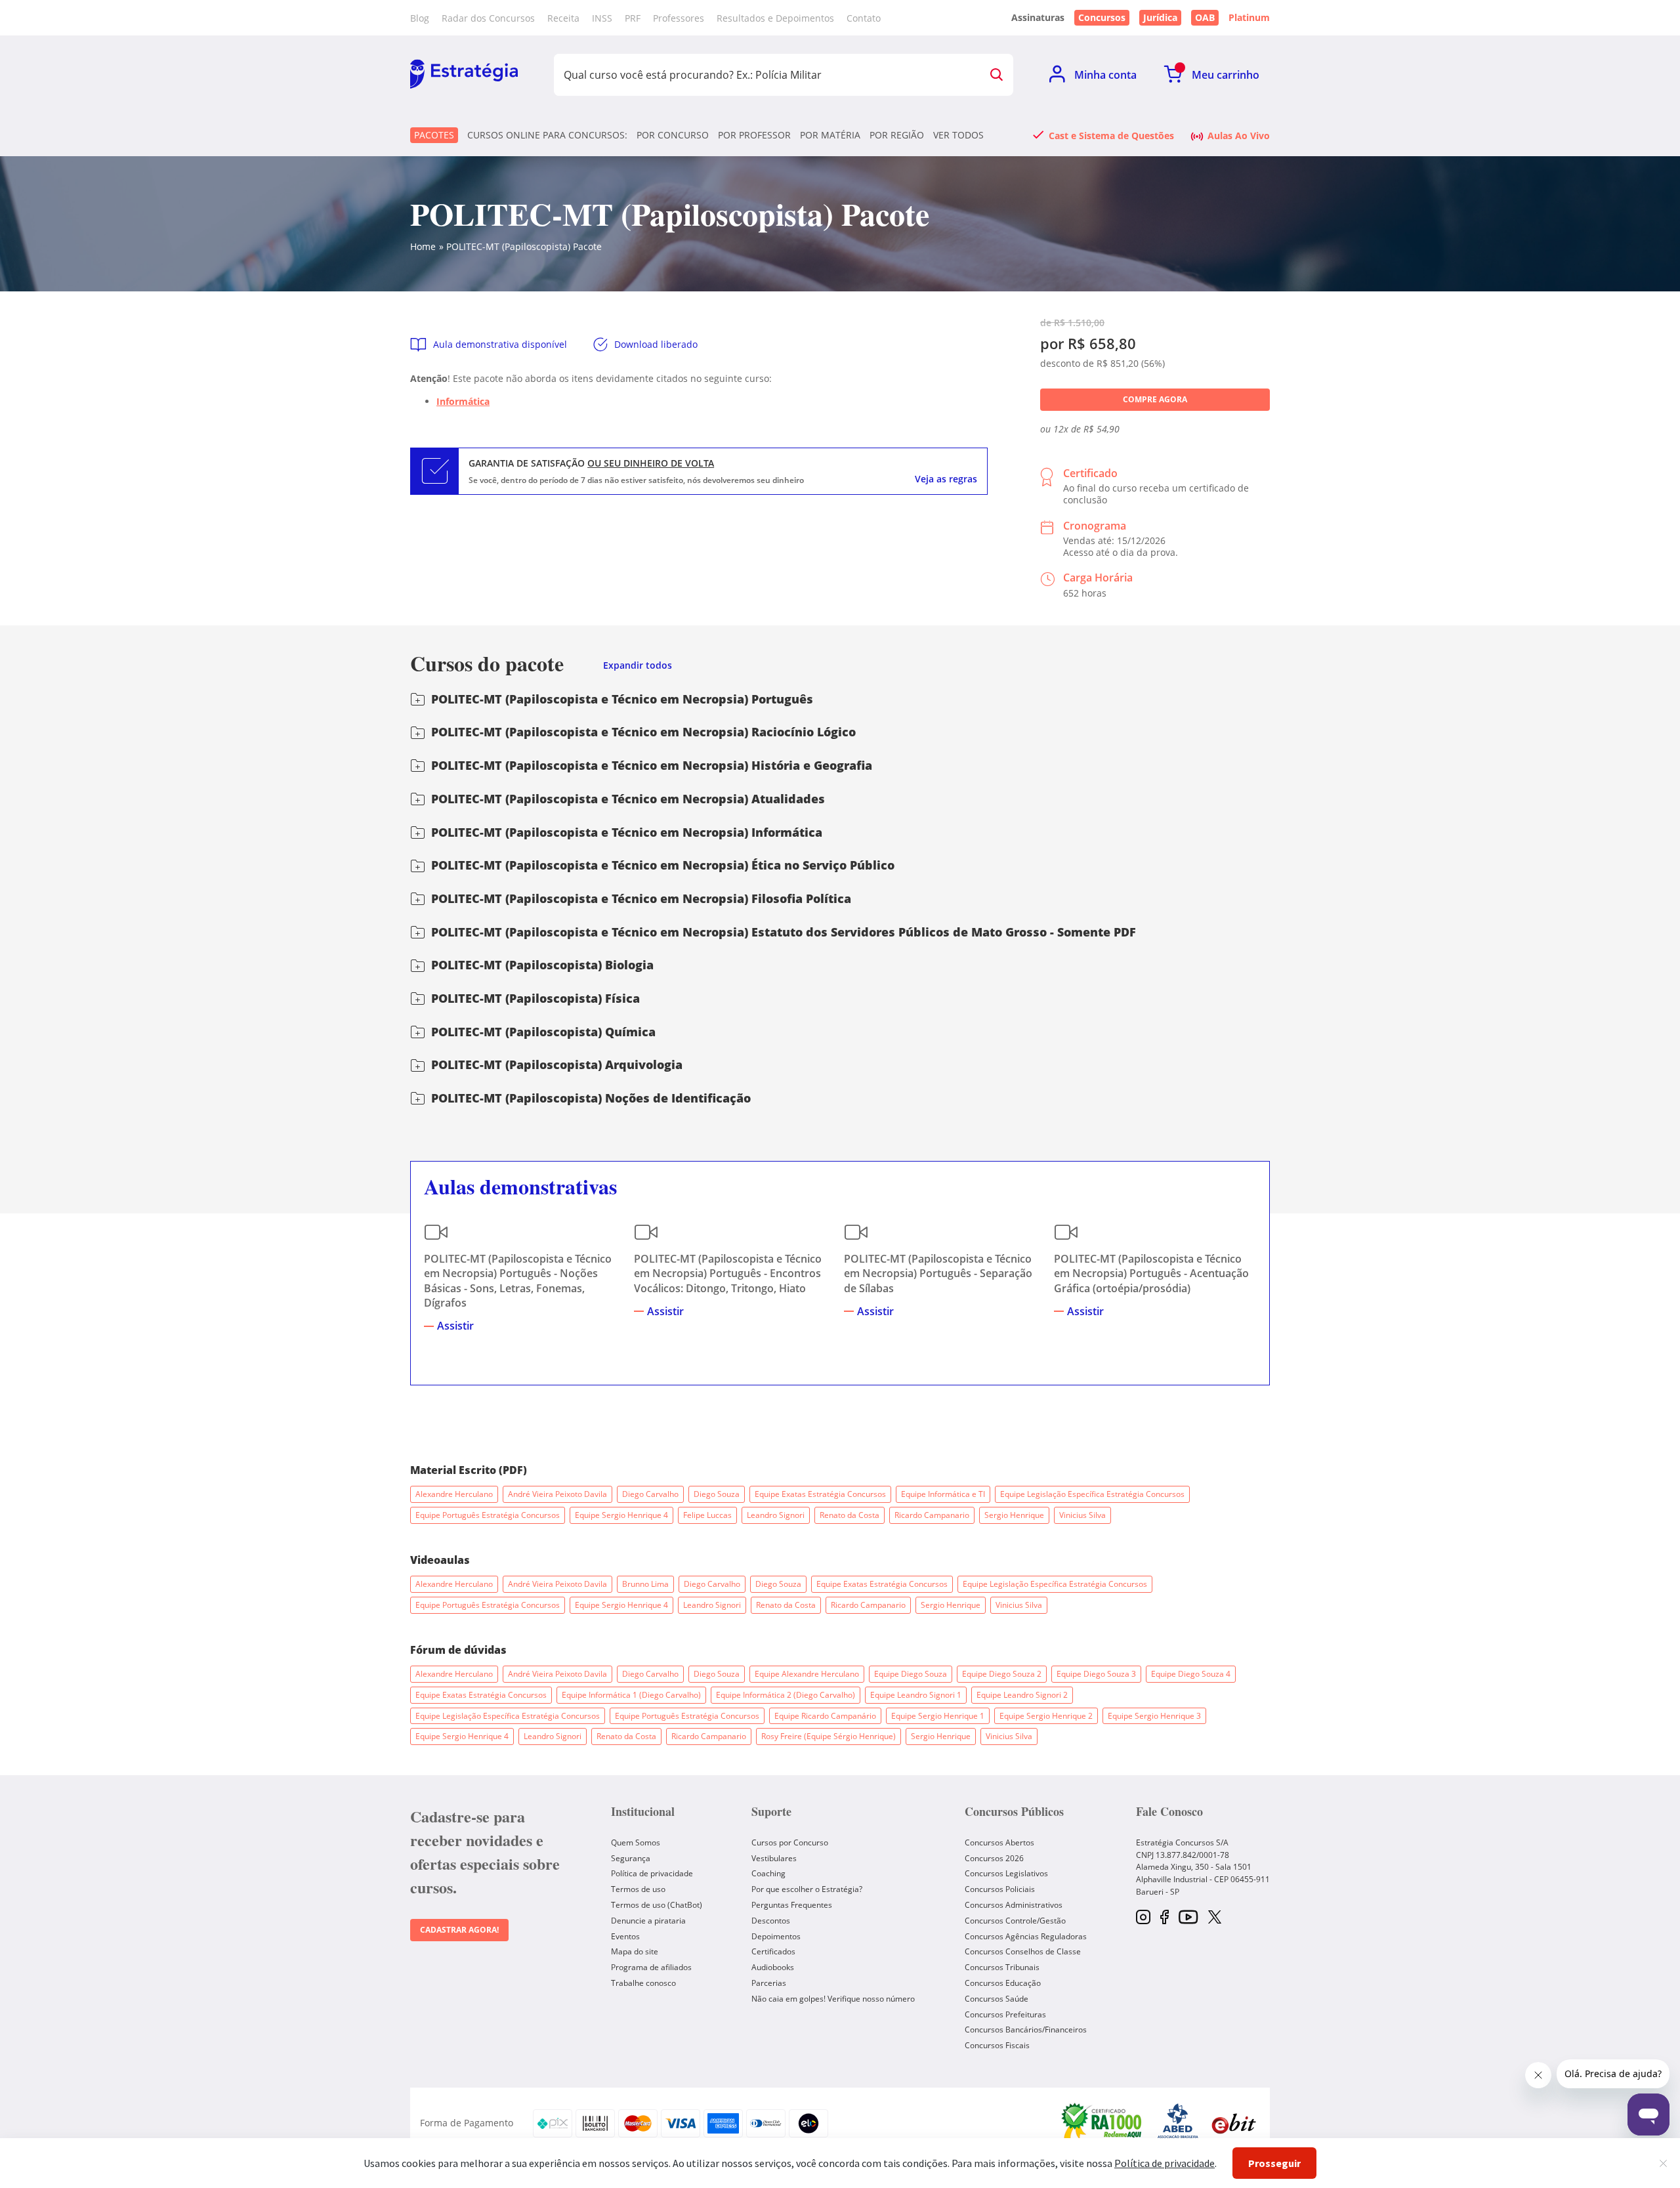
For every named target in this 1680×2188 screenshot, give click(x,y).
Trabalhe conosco (643, 1983)
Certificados (773, 1951)
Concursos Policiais (1000, 1889)
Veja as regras (946, 479)
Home (423, 246)
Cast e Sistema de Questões (1111, 135)
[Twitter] (1215, 1918)
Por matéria (830, 135)
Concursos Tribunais (1002, 1967)
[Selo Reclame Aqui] (1102, 2123)
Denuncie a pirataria (648, 1921)
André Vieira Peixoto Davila (557, 1494)
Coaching (768, 1873)
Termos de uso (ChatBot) (657, 1905)
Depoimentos (776, 1936)
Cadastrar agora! (459, 1930)
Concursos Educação (1003, 1983)
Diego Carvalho (650, 1494)
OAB (1205, 17)
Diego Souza (717, 1494)
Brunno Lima (645, 1584)
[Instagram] (1143, 1918)
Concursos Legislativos (1006, 1873)
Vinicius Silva (1082, 1515)
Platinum (1249, 18)
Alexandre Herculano (454, 1494)
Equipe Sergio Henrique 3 (1154, 1716)
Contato (864, 18)
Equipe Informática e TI (943, 1494)
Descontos (771, 1921)
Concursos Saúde (997, 1999)
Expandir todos (638, 666)
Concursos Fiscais (997, 2045)
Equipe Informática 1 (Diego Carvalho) (631, 1695)
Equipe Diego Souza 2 (1002, 1674)
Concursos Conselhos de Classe (1023, 1951)
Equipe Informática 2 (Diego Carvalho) (786, 1695)
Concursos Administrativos (1014, 1905)
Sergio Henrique (1014, 1515)
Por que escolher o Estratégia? (807, 1889)
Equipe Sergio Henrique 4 (621, 1515)
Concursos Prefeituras (1005, 2014)
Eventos (625, 1936)
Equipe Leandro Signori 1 (916, 1695)
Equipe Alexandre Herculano (807, 1674)
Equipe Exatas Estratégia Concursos (820, 1494)
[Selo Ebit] (1234, 2123)
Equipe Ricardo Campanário (825, 1716)
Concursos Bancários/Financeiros (1026, 2030)
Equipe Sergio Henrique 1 (938, 1716)
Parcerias (769, 1983)
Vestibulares (774, 1858)
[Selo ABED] (1178, 2123)
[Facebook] (1165, 1918)
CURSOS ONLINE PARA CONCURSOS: (547, 135)
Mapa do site (635, 1951)
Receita (563, 18)
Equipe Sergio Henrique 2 (1046, 1716)
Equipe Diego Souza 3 (1096, 1674)
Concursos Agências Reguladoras (1026, 1936)
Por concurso (673, 135)
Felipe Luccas (707, 1515)
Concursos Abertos (999, 1842)
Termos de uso (638, 1889)
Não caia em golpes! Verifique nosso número (833, 1999)
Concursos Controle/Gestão (1015, 1921)
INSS (602, 18)
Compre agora (1155, 399)
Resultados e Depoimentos (775, 18)
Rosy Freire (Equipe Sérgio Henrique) (829, 1736)
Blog (420, 18)
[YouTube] (1188, 1918)
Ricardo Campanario (932, 1515)
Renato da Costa (850, 1515)
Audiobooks (773, 1967)
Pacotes (434, 135)
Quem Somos (636, 1842)
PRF (633, 18)
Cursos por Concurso (790, 1842)
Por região (897, 135)
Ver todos (958, 135)
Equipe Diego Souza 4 (1191, 1674)
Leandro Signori (776, 1515)
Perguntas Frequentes (792, 1905)
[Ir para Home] (464, 75)
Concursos (1102, 17)
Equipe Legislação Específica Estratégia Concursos (1092, 1494)
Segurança (631, 1858)
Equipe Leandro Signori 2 (1022, 1695)
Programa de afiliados (651, 1967)
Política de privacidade (652, 1873)
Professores (679, 18)
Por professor (754, 135)
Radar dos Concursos (488, 18)
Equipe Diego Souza (911, 1674)
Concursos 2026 (994, 1858)
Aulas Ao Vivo (1239, 135)
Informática (463, 401)
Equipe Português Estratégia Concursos (488, 1515)
